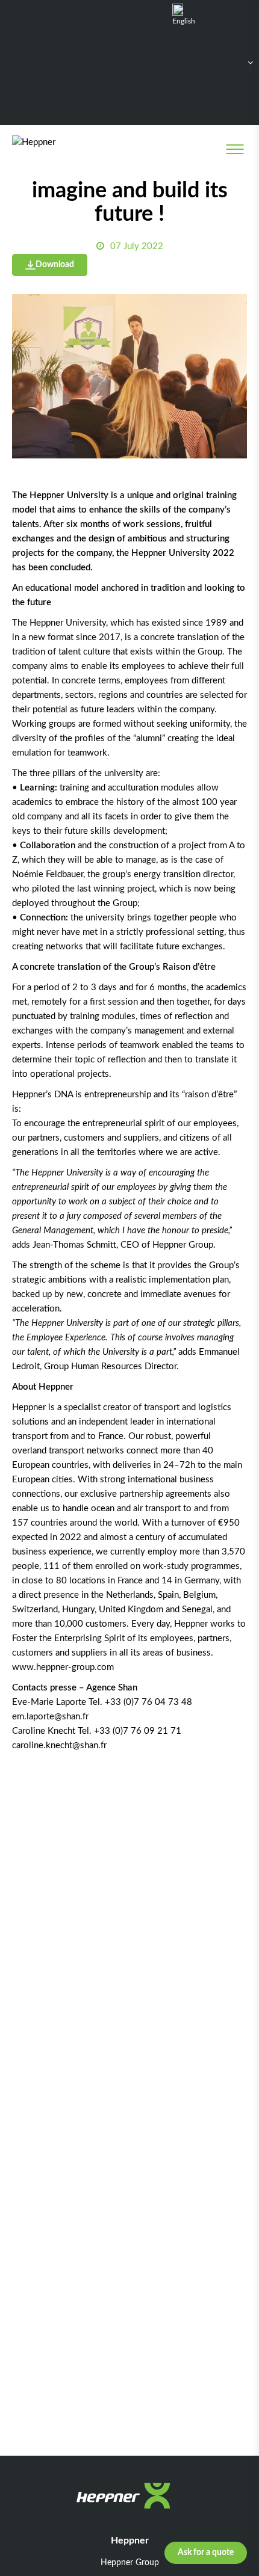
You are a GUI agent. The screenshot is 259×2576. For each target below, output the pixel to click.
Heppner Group (130, 2563)
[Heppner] (61, 149)
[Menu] (235, 149)
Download (55, 265)
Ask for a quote (206, 2553)
